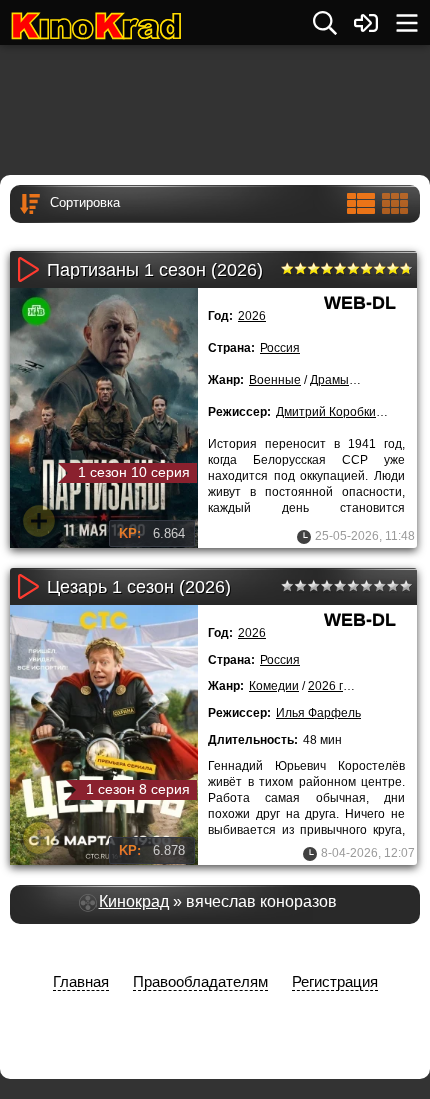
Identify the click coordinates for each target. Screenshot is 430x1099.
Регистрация (335, 981)
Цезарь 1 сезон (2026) (139, 587)
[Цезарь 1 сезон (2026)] (104, 735)
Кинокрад (134, 901)
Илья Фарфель (318, 713)
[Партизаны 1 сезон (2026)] (104, 418)
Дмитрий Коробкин (329, 412)
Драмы (329, 380)
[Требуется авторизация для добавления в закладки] (39, 521)
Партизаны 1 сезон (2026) (155, 270)
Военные (275, 380)
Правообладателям (200, 981)
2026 (252, 316)
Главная (81, 981)
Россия (280, 348)
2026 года (336, 686)
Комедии (274, 686)
